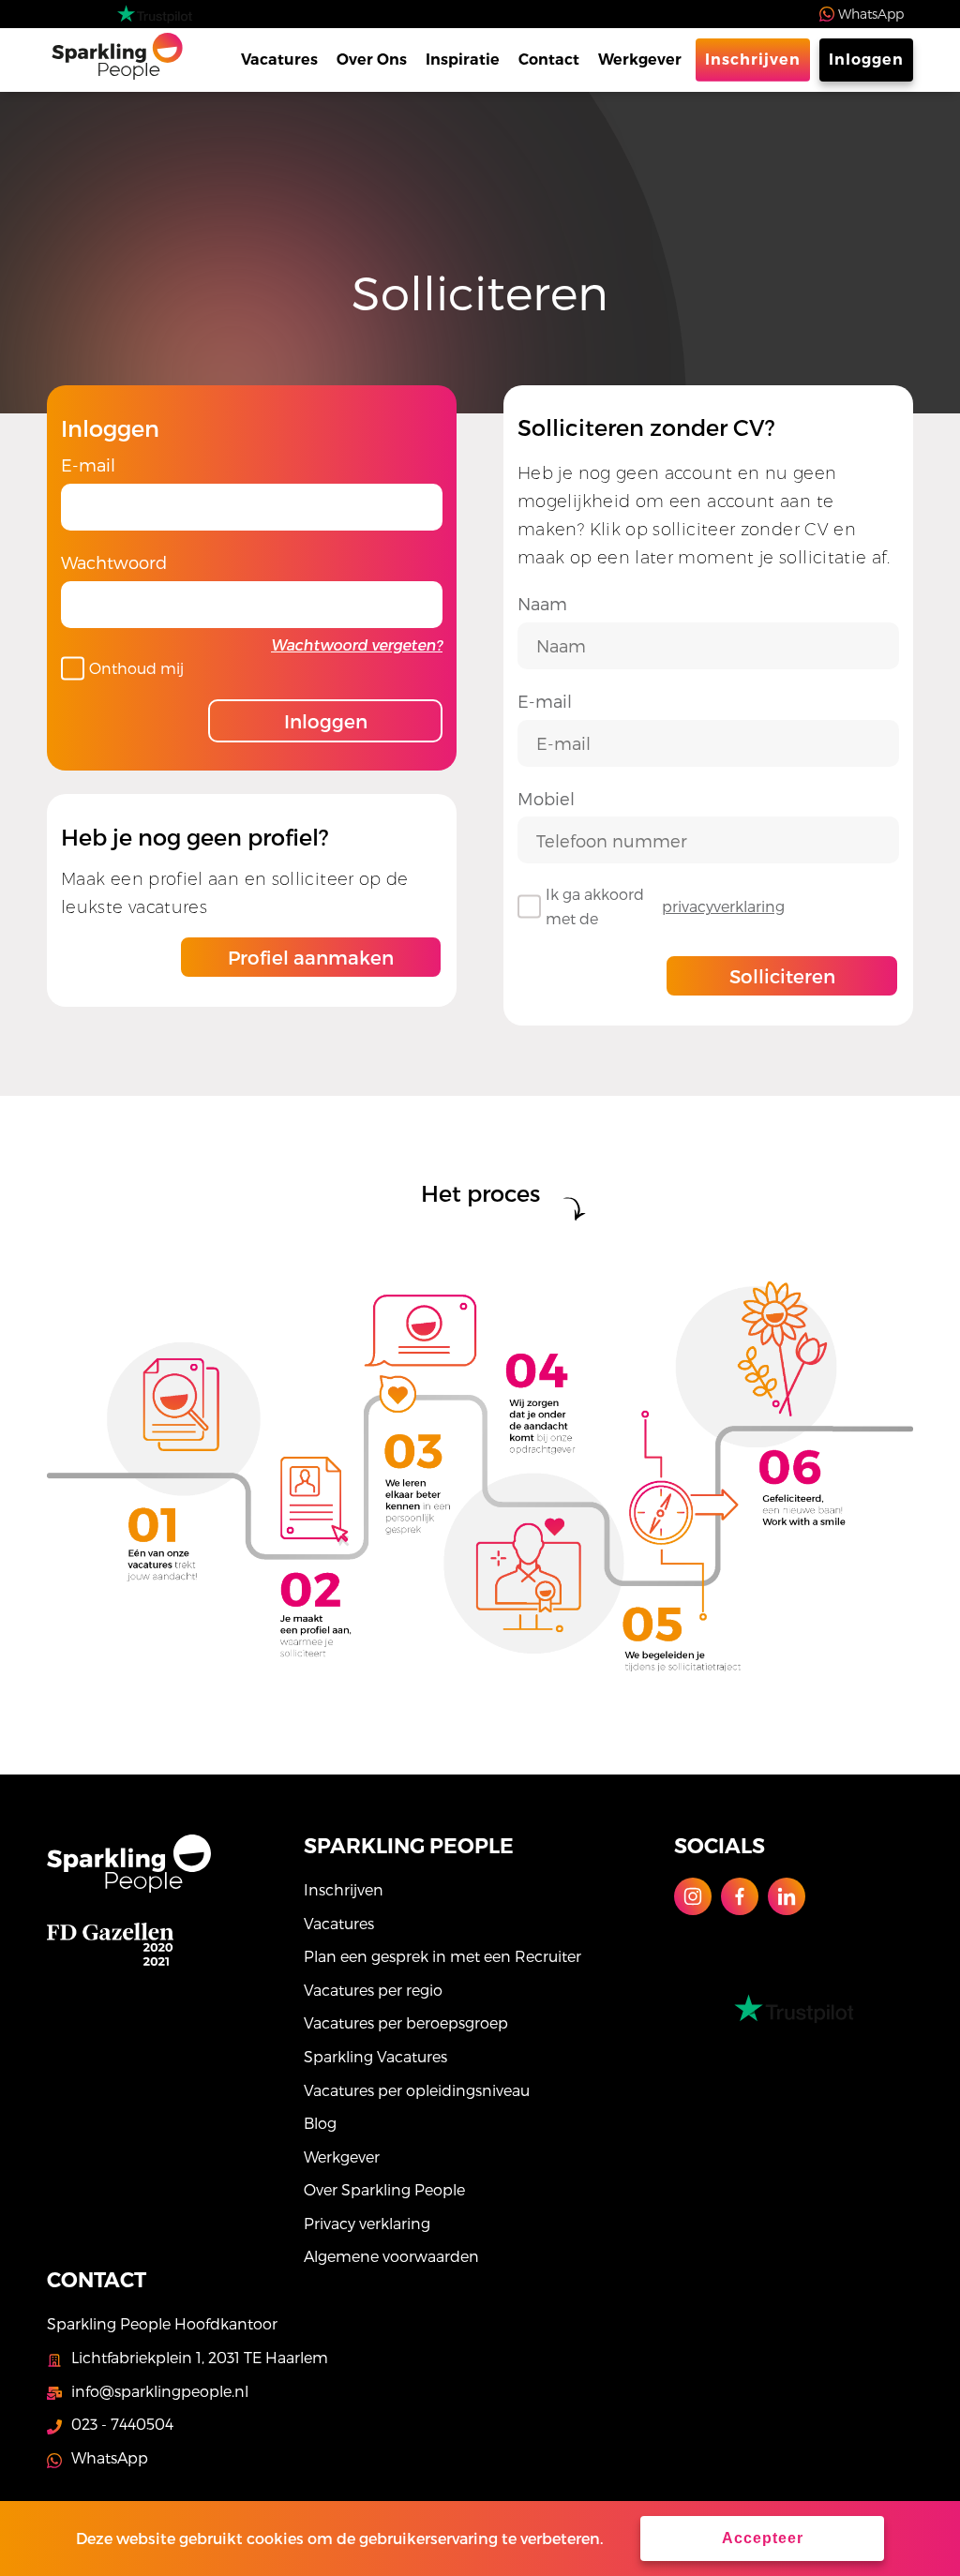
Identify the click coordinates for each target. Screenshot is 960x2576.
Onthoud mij (136, 668)
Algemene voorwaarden (391, 2256)
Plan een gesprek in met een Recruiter (442, 1956)
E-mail (88, 464)
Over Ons (372, 60)
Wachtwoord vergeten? (357, 644)
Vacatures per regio (373, 1990)
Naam (542, 603)
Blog (320, 2123)
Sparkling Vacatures (375, 2056)
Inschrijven (753, 60)
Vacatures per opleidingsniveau (417, 2090)
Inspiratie (463, 60)
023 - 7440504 (122, 2424)
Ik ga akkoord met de (665, 906)
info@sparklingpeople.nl (160, 2391)
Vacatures (279, 60)
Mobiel (546, 798)
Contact (549, 60)
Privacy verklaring (367, 2223)
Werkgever (640, 60)
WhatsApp (871, 14)
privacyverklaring (723, 906)
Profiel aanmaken (311, 957)
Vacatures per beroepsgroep (406, 2022)
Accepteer (763, 2538)
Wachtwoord (114, 562)
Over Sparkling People (384, 2189)
